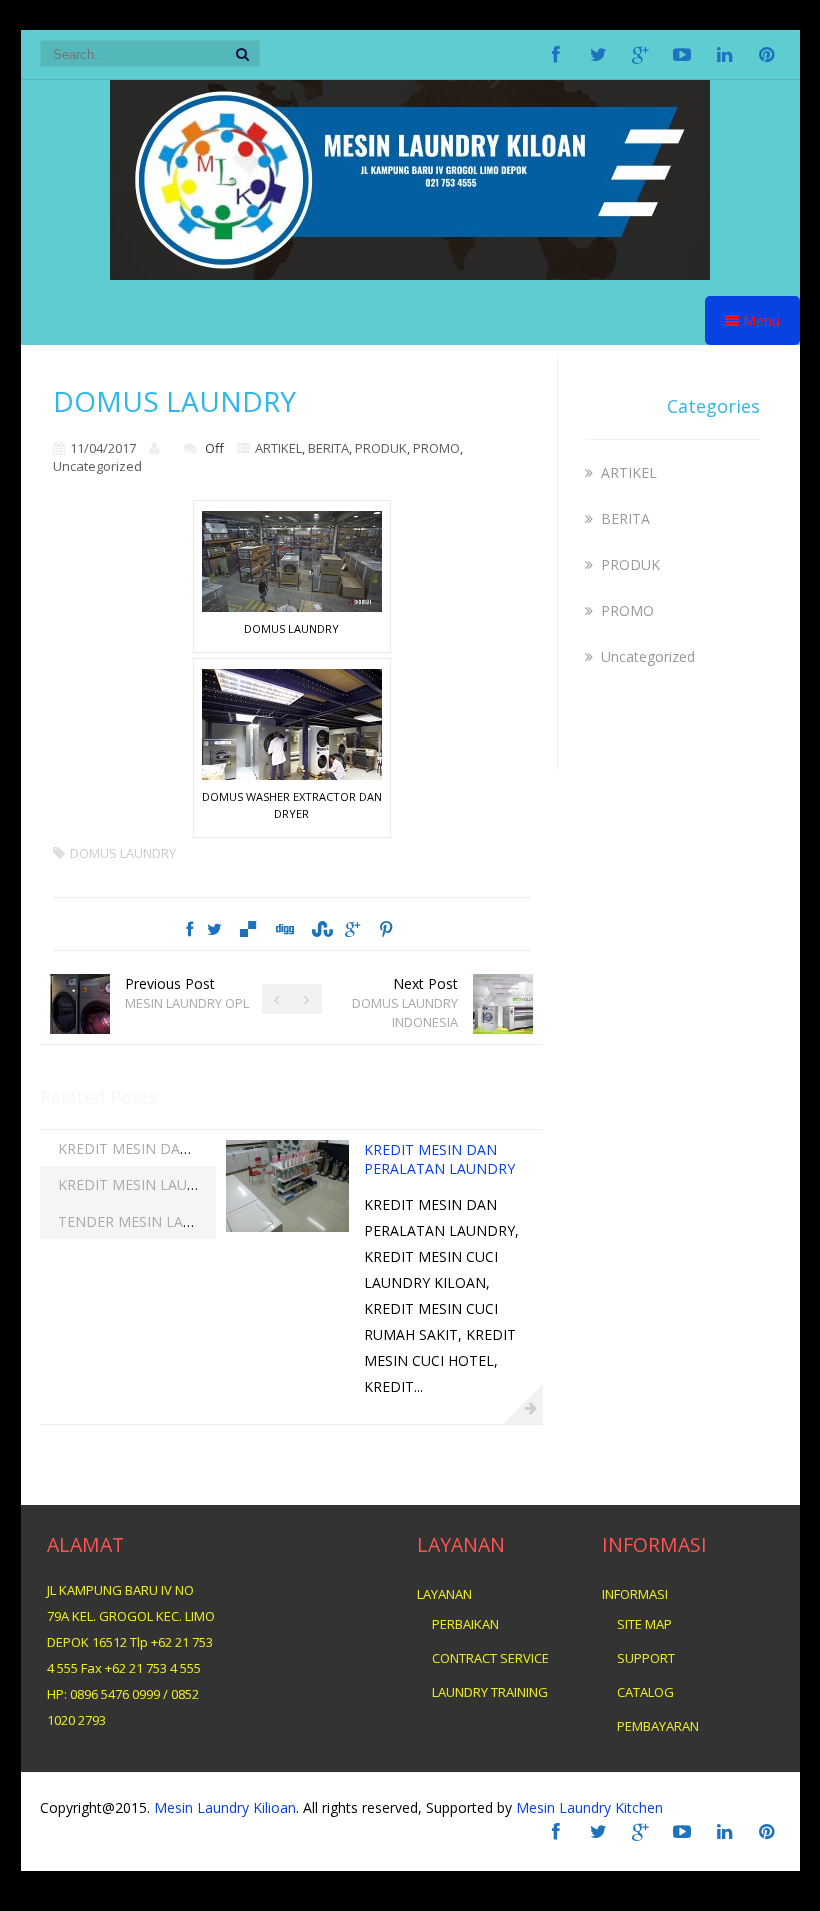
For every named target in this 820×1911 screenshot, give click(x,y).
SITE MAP (644, 1624)
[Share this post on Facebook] (189, 929)
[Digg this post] (284, 929)
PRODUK (381, 448)
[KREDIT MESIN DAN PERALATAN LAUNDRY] (287, 1226)
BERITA (328, 448)
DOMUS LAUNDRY (123, 853)
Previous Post (187, 993)
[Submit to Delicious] (247, 929)
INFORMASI (635, 1594)
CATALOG (645, 1692)
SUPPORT (646, 1658)
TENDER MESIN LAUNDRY (145, 1221)
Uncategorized (97, 466)
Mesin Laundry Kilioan (225, 1807)
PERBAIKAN (465, 1624)
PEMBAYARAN (658, 1726)
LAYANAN (444, 1594)
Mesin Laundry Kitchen (587, 1807)
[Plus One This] (352, 929)
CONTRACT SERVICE (490, 1658)
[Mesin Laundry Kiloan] (410, 274)
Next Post (405, 1002)
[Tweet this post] (214, 929)
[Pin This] (385, 929)
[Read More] (523, 1404)
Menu (759, 320)
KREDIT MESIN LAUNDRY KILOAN (170, 1184)
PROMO (436, 448)
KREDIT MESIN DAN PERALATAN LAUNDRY (202, 1148)
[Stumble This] (320, 929)
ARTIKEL (278, 448)
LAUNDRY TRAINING (490, 1692)
